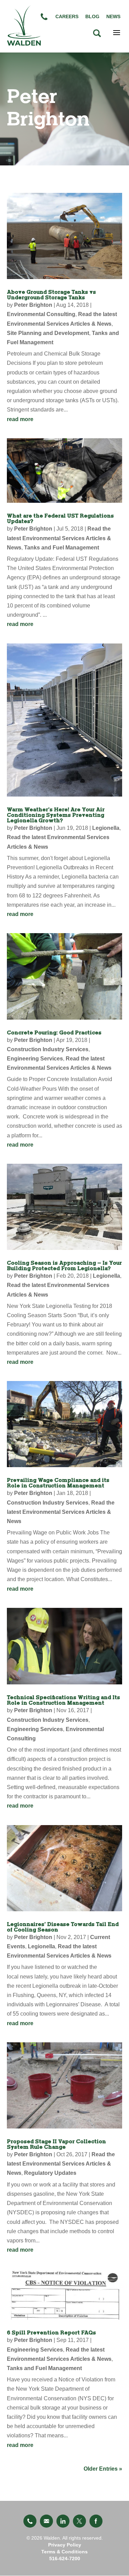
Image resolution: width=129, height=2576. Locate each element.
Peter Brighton (33, 305)
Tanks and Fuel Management (62, 548)
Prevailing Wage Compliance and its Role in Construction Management (58, 1483)
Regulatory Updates (50, 2173)
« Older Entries (103, 2469)
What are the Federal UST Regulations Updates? (60, 519)
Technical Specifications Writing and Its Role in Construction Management (63, 1700)
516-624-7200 (65, 2558)
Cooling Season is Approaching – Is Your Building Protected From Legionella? (64, 1266)
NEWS (113, 16)
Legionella (106, 828)
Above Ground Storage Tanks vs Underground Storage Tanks (51, 295)
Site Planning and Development (48, 333)
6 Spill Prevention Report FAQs (51, 2333)
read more (20, 419)
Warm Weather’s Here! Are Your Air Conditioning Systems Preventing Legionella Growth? (56, 815)
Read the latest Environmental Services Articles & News (59, 538)
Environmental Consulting (41, 314)
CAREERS (67, 16)
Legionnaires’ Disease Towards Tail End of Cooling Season (63, 1927)
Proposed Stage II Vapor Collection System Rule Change (56, 2144)
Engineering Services (35, 1059)
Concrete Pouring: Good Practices (54, 1033)
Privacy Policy (65, 2545)
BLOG (92, 16)
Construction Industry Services (48, 1049)
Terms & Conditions (64, 2552)
